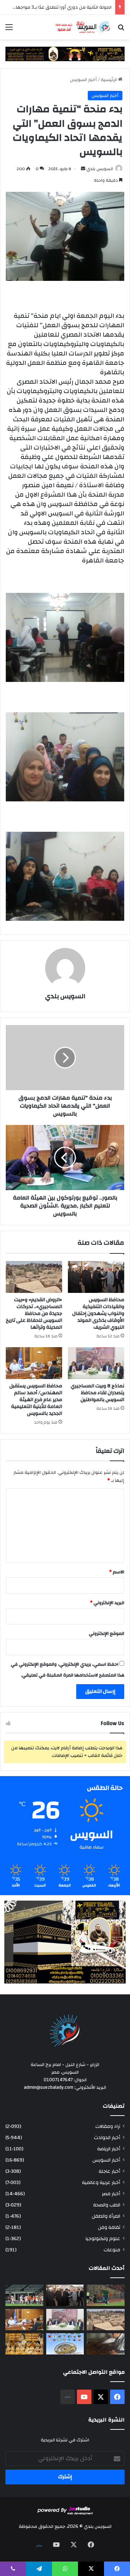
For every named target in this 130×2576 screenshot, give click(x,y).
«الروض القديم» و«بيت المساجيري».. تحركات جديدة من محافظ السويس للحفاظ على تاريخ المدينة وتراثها (34, 1314)
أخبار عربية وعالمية (101, 2182)
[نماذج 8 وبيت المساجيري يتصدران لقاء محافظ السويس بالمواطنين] (96, 1363)
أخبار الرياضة (109, 2149)
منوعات (112, 2250)
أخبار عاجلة (109, 2171)
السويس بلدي (100, 169)
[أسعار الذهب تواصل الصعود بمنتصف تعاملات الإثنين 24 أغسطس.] (24, 2344)
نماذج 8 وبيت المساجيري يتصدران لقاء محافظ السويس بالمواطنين (97, 1393)
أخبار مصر (111, 2194)
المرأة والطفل (106, 2216)
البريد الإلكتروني (107, 1603)
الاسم (117, 1572)
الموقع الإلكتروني (107, 1633)
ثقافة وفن (109, 2227)
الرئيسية (109, 80)
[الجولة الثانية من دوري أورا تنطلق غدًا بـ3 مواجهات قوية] (24, 2295)
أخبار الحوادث (107, 2137)
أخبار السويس (83, 80)
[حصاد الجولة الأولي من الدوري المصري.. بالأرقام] (65, 2344)
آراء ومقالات (108, 2126)
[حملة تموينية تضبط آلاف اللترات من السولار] (106, 2344)
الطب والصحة (107, 2205)
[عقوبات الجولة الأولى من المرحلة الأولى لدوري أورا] (106, 2295)
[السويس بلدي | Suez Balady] (83, 27)
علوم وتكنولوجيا (103, 2238)
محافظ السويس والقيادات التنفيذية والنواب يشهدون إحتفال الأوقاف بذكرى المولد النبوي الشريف (98, 1314)
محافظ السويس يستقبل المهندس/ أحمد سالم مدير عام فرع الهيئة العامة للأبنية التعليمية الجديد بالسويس (36, 1400)
